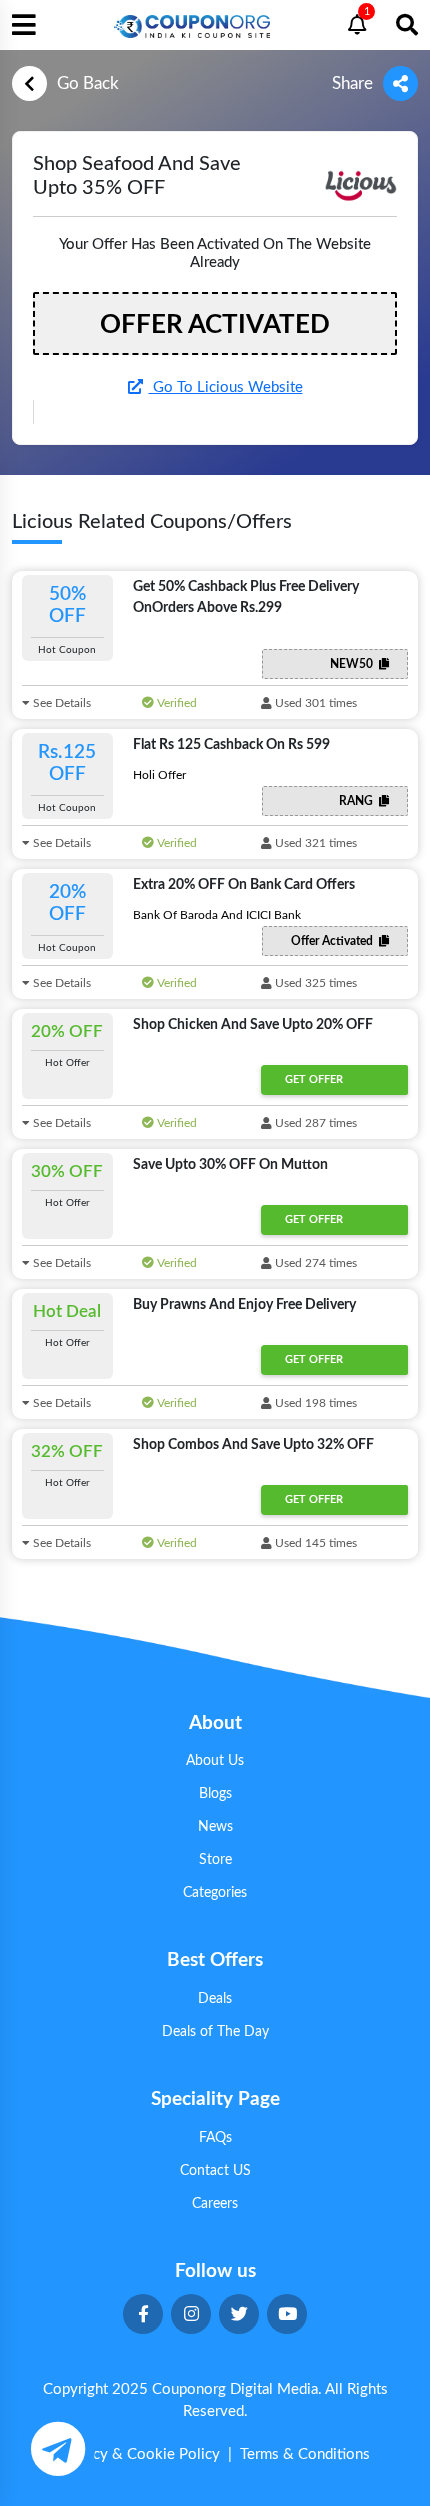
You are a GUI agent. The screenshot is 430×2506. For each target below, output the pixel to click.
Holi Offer (159, 775)
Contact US (215, 2171)
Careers (215, 2204)
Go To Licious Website (226, 387)
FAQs (215, 2138)
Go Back (88, 83)
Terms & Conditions (305, 2454)
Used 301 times (314, 703)
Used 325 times (314, 983)
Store (215, 1860)
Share (352, 83)
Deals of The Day (215, 2032)
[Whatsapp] (57, 2448)
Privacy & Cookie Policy (140, 2454)
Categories (215, 1893)
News (215, 1827)
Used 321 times (314, 843)
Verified (175, 703)
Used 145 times (314, 1543)
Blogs (215, 1794)
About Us (215, 1761)
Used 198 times (314, 1403)
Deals (215, 1999)
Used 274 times (314, 1263)
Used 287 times (314, 1123)
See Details (60, 703)
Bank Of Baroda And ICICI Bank (217, 915)
